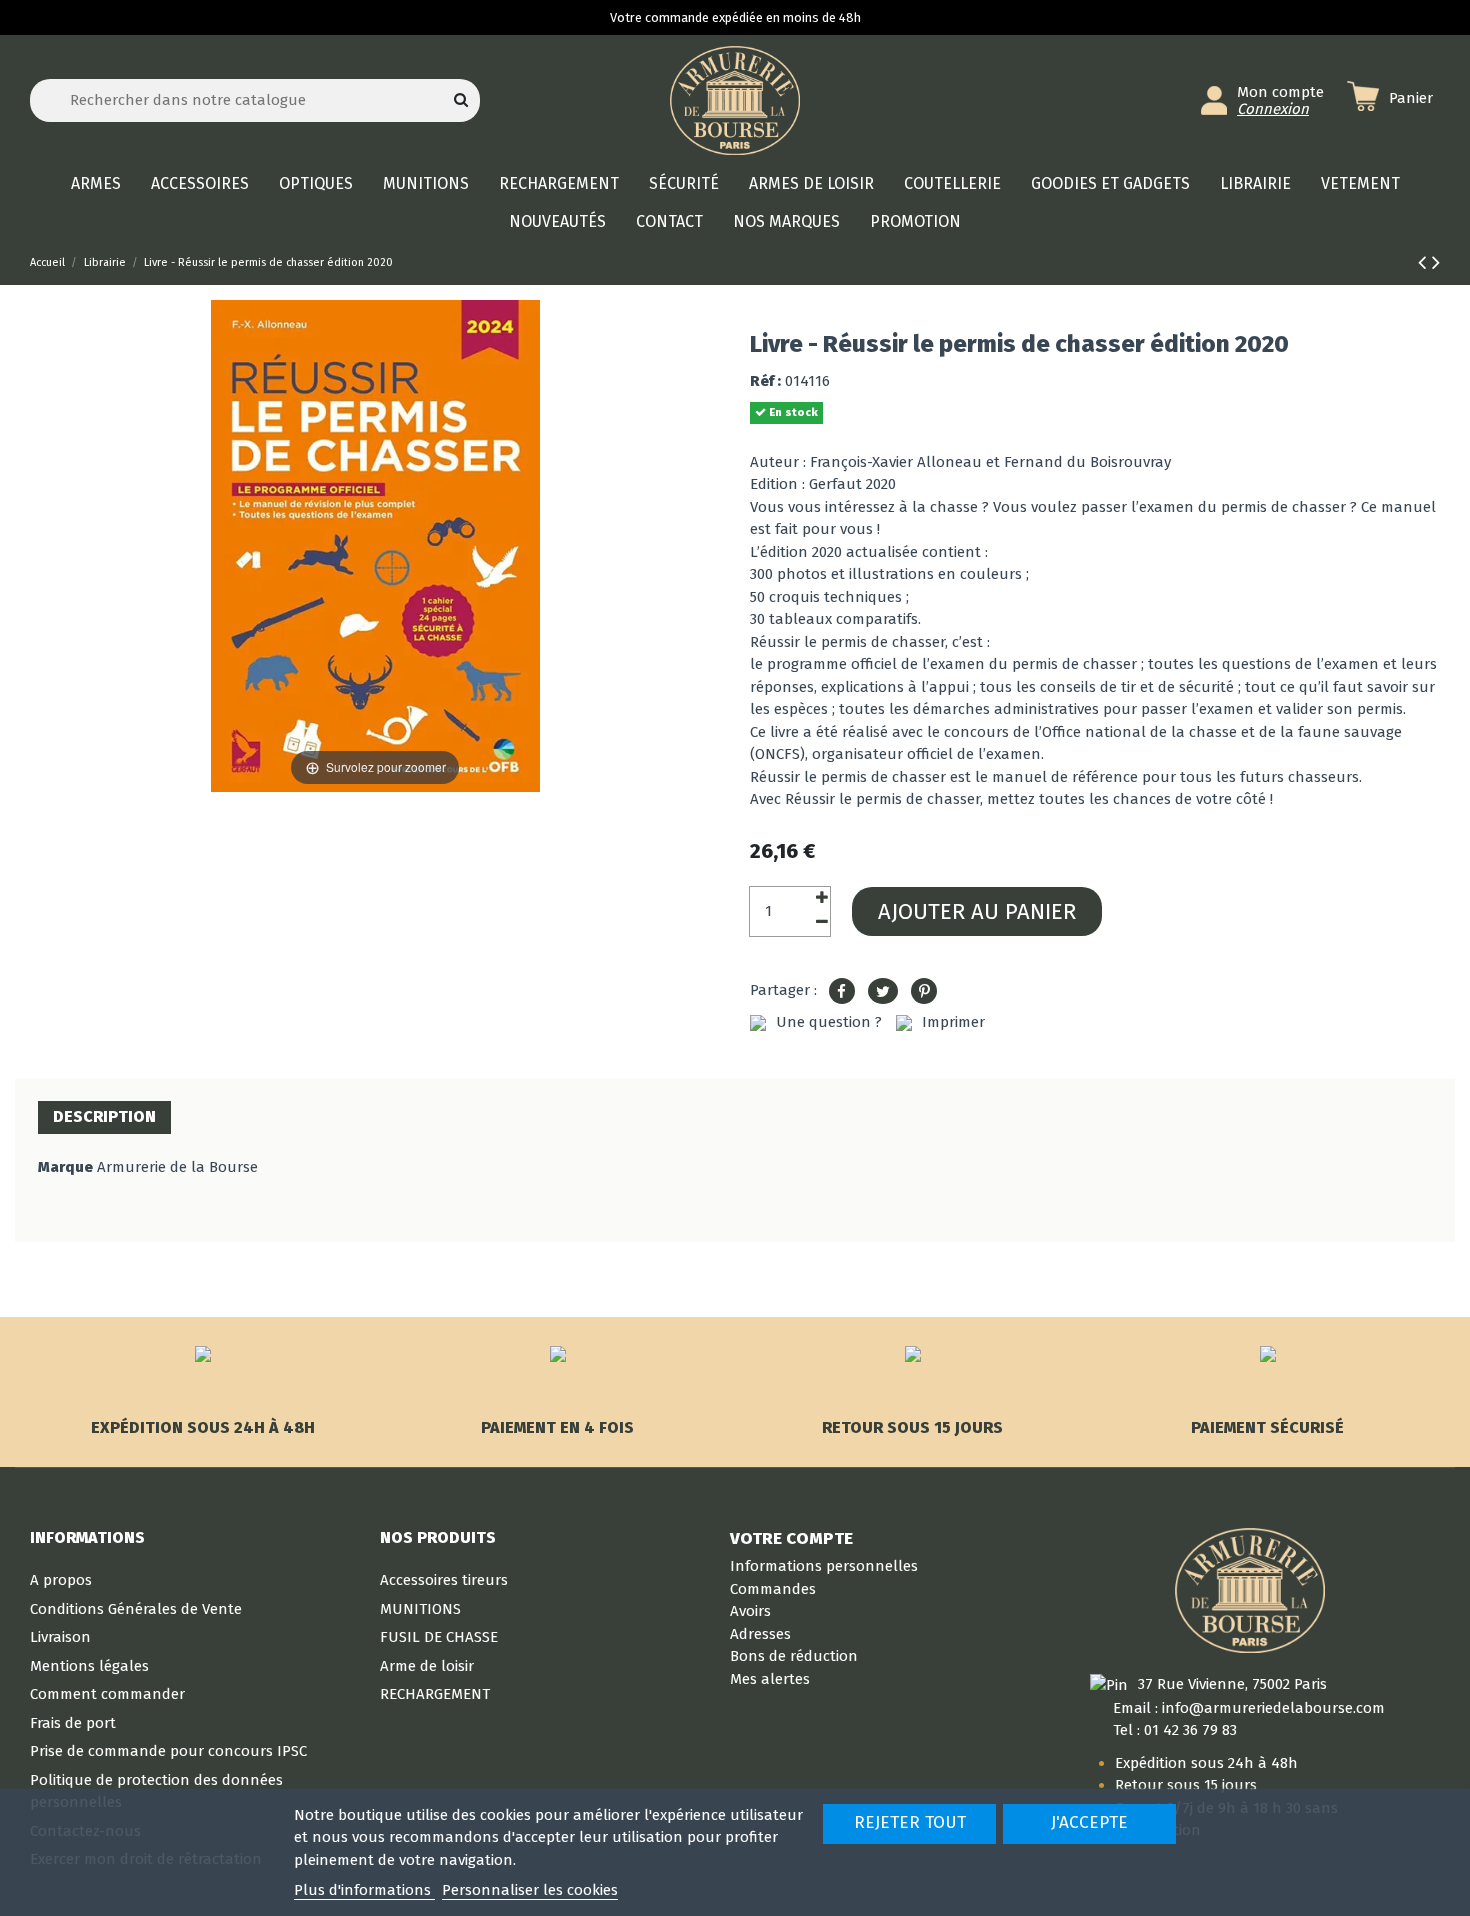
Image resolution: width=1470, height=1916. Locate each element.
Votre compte (791, 1538)
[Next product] (1436, 262)
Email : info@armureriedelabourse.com (1249, 1708)
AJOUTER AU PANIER (977, 911)
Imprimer (953, 1022)
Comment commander (107, 1694)
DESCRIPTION (104, 1116)
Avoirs (750, 1611)
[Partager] (842, 992)
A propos (61, 1580)
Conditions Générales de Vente (136, 1609)
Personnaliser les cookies (530, 1890)
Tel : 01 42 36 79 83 (1175, 1730)
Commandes (773, 1589)
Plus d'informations (364, 1890)
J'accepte (1089, 1822)
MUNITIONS (420, 1609)
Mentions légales (89, 1666)
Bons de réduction (794, 1656)
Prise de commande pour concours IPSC (168, 1751)
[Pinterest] (924, 992)
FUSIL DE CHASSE (439, 1637)
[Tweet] (883, 992)
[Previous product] (1425, 262)
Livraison (60, 1637)
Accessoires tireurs (444, 1580)
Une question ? (829, 1022)
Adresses (760, 1634)
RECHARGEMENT (435, 1694)
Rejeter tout (910, 1822)
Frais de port (73, 1723)
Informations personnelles (824, 1566)
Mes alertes (770, 1679)
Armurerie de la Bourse (177, 1167)
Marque (65, 1167)
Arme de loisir (427, 1666)
